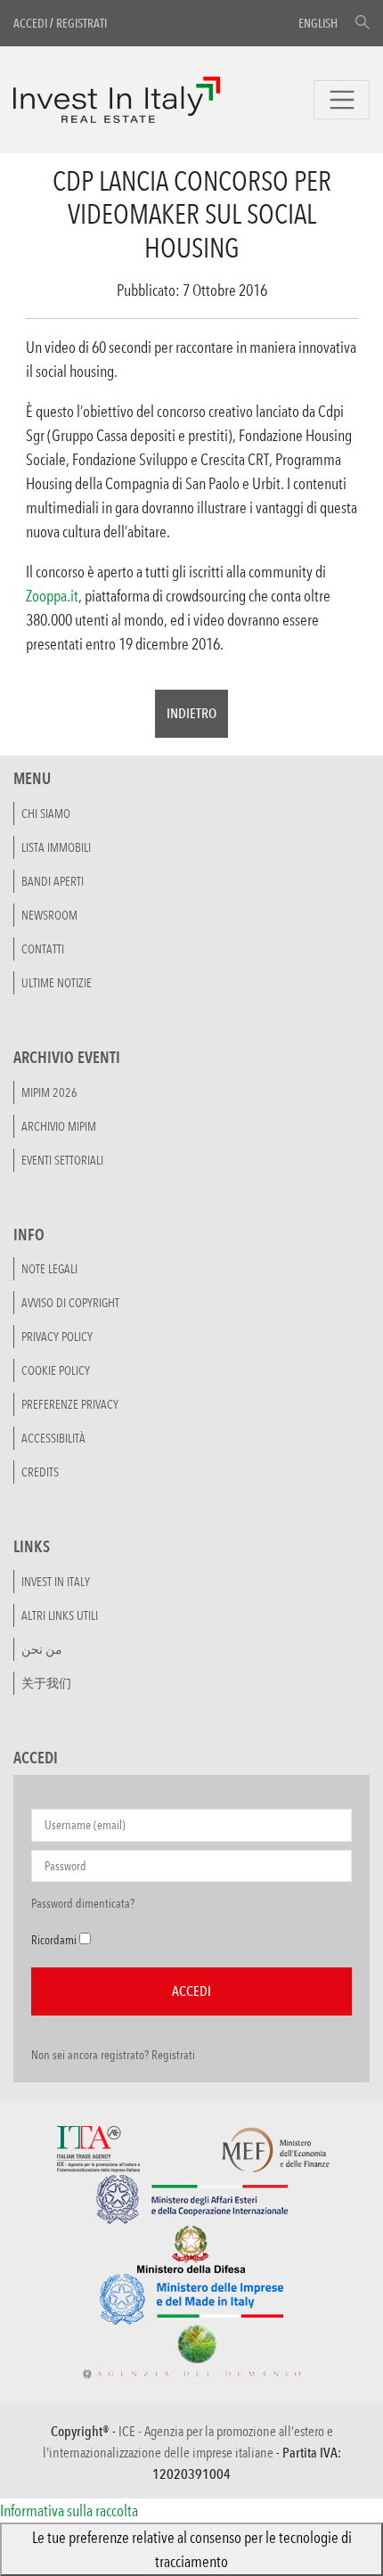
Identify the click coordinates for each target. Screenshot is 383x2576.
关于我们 (46, 1683)
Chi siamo (46, 814)
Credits (40, 1472)
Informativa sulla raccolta (69, 2510)
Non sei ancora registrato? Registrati (113, 2055)
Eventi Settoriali (62, 1160)
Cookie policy (56, 1370)
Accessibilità (53, 1438)
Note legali (49, 1269)
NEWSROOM (49, 915)
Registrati (81, 23)
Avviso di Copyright (70, 1303)
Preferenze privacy (70, 1404)
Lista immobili (56, 847)
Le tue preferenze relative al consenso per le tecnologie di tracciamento (192, 2549)
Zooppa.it (52, 595)
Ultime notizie (57, 983)
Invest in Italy (56, 1582)
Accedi (30, 23)
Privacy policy (57, 1337)
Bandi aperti (53, 881)
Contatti (43, 949)
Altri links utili (60, 1615)
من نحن (42, 1649)
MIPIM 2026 (49, 1092)
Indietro (191, 713)
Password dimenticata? (83, 1903)
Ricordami (54, 1940)
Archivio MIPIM (59, 1126)
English (318, 23)
